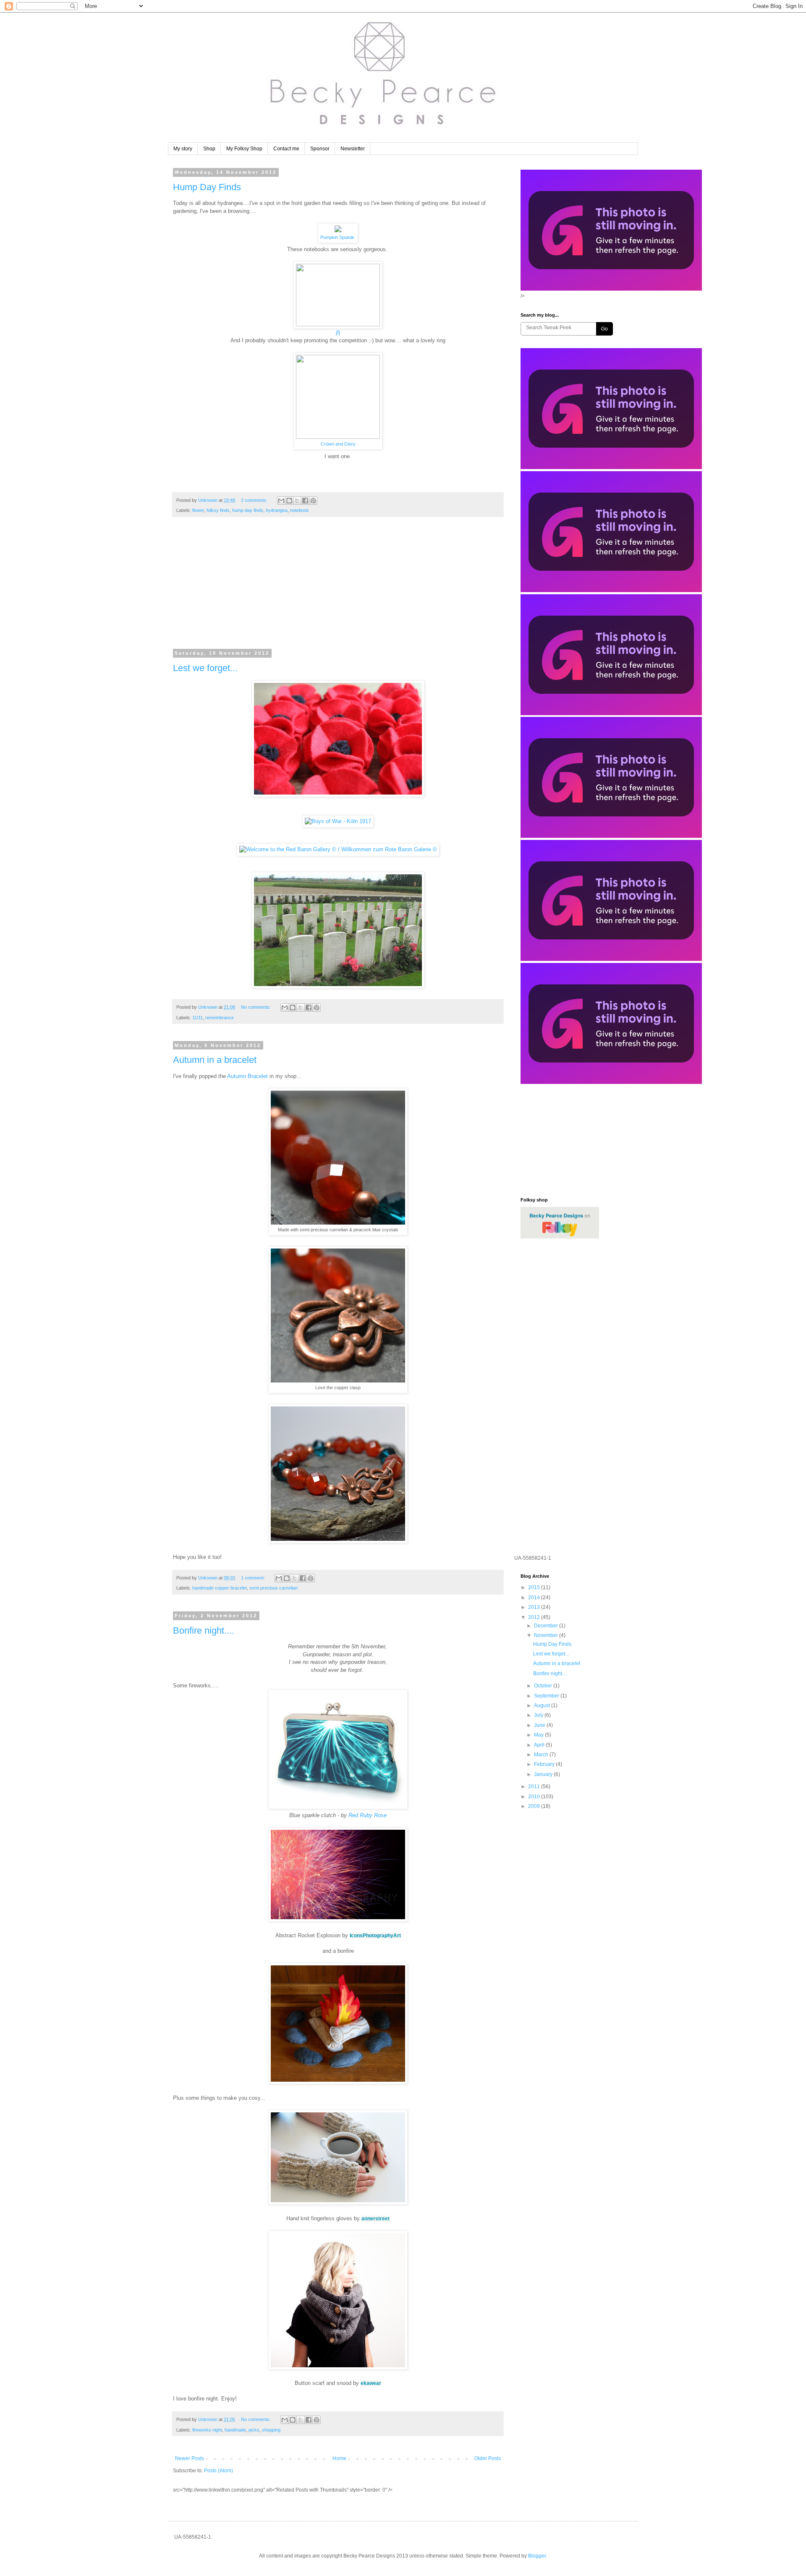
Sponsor (320, 149)
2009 (535, 1806)
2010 (535, 1797)
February (545, 1764)
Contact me (286, 149)
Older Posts (488, 2458)
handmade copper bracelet (220, 1588)
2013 (535, 1607)
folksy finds (218, 510)
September (547, 1696)
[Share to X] (297, 501)
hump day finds (248, 510)
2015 (535, 1587)
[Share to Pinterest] (313, 501)
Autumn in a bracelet (215, 1060)
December (547, 1626)
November (547, 1635)
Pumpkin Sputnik (337, 237)
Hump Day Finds (207, 187)
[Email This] (281, 501)
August (543, 1705)
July (539, 1715)
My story (183, 149)
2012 (535, 1617)
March (542, 1755)
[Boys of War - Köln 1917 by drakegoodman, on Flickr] (338, 821)
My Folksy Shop (244, 149)
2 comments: (255, 500)
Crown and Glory (338, 444)
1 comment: (254, 1578)
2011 (535, 1786)
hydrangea (277, 510)
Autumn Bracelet (247, 1076)
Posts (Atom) (219, 2471)
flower (198, 510)
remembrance (220, 1018)
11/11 (198, 1018)
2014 (535, 1598)
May (539, 1735)
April (540, 1745)
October (544, 1686)
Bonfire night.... (204, 1630)
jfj (338, 332)
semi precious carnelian (273, 1588)
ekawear (371, 2383)
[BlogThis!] (289, 501)
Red (354, 1815)
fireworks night (207, 2430)
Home (339, 2458)
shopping (271, 2430)
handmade (235, 2430)
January (544, 1774)
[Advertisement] (338, 588)
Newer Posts (190, 2458)
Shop (209, 149)
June (540, 1725)
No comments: (256, 1007)
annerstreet (376, 2219)
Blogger (537, 2556)
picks (254, 2430)
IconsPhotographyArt (375, 1936)
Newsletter (353, 149)
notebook (300, 510)
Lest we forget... (205, 668)
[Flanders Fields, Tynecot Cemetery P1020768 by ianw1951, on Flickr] (338, 987)
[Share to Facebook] (305, 501)
